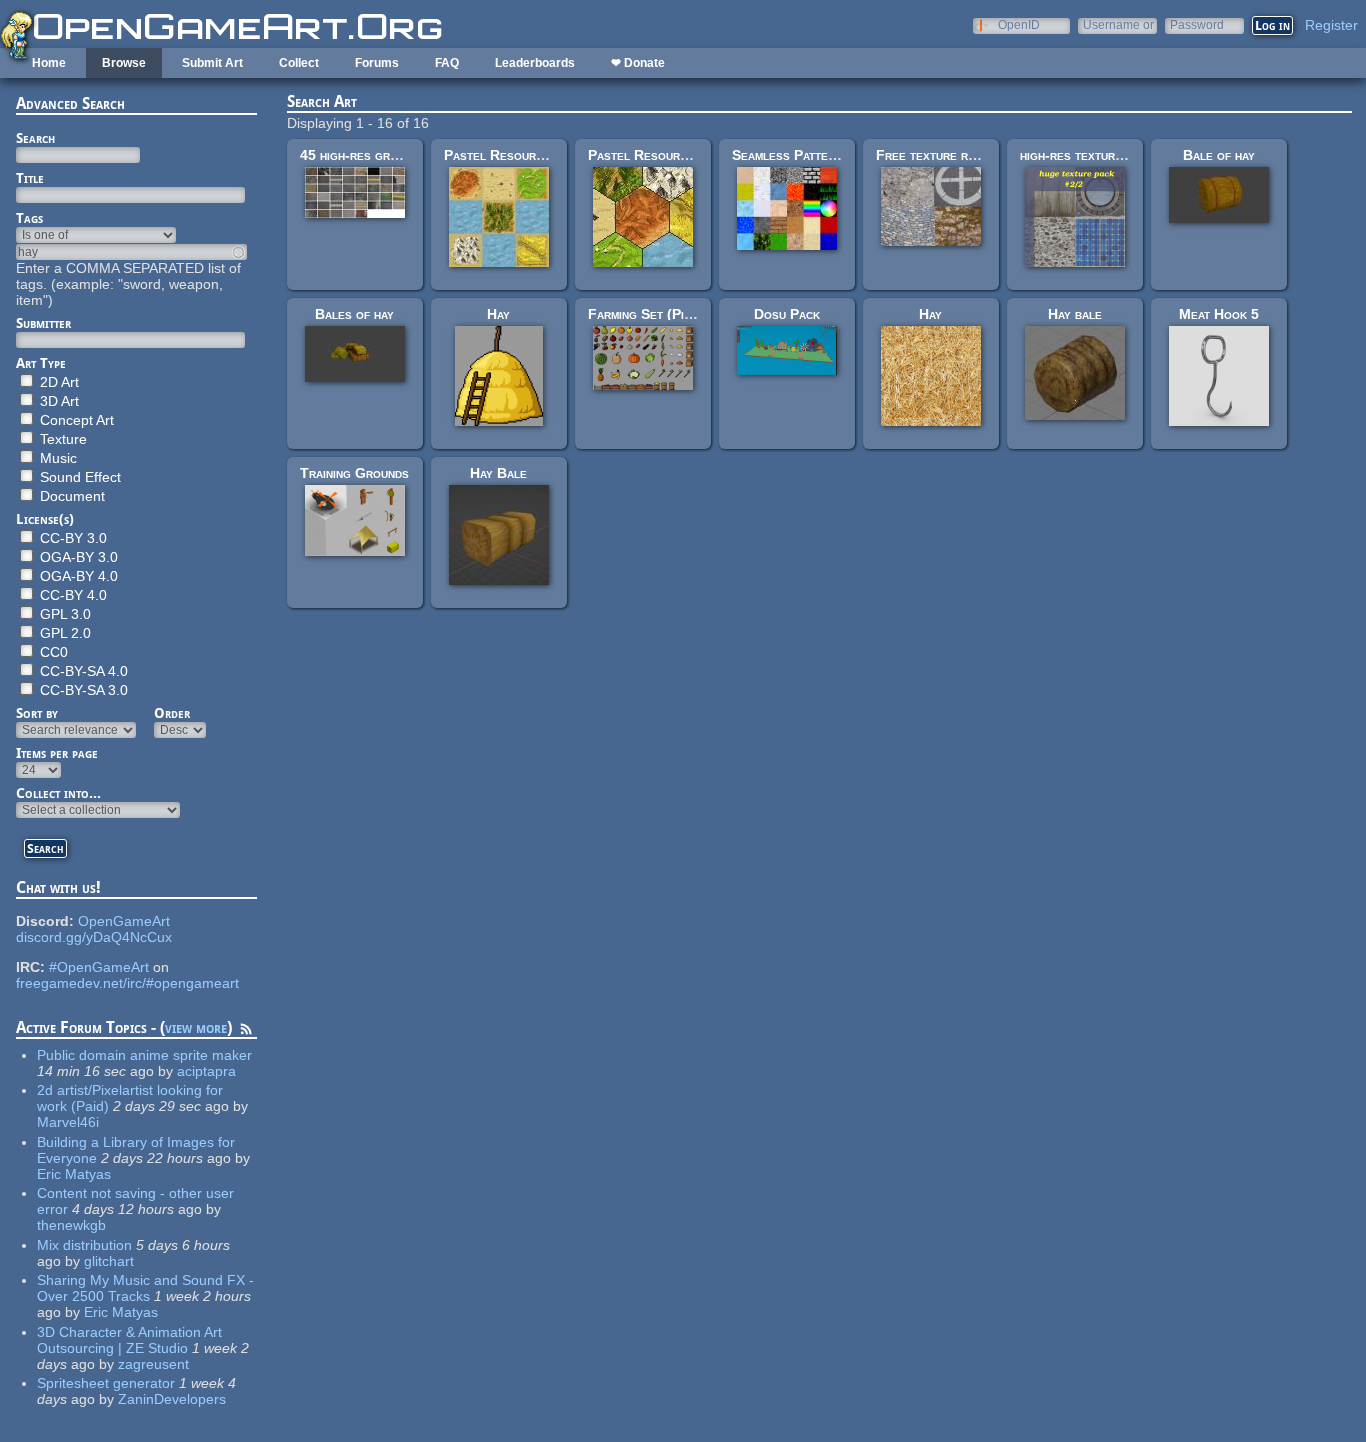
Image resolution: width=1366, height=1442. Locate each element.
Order (172, 713)
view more (196, 1027)
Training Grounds (354, 473)
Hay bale (1075, 314)
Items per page (57, 753)
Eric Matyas (74, 1174)
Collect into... (58, 793)
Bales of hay (354, 314)
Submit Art (212, 63)
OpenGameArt (124, 921)
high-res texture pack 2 (1092, 155)
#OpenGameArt (99, 967)
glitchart (109, 1261)
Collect (299, 63)
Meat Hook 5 (1219, 314)
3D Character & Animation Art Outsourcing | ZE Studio (129, 1340)
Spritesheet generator (106, 1383)
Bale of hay (1219, 155)
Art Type (41, 363)
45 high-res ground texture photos (408, 155)
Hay (498, 314)
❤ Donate (638, 63)
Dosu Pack (787, 314)
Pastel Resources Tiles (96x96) (545, 155)
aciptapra (206, 1071)
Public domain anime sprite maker (144, 1055)
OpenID (1019, 24)
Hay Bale (498, 473)
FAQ (447, 63)
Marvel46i (68, 1122)
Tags (29, 218)
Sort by (37, 713)
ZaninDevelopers (172, 1399)
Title (30, 178)
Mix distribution (84, 1245)
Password (1197, 24)
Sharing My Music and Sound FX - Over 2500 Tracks (145, 1288)
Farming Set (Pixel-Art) (662, 314)
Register (1331, 25)
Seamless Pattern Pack (804, 155)
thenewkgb (71, 1225)
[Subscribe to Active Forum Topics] (246, 1032)
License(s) (45, 519)
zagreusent (153, 1364)
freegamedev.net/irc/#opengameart (127, 983)
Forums (377, 63)
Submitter (43, 323)
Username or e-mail (1118, 24)
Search (35, 138)
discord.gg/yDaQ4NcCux (94, 937)
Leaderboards (535, 63)
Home (49, 63)
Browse (124, 63)
